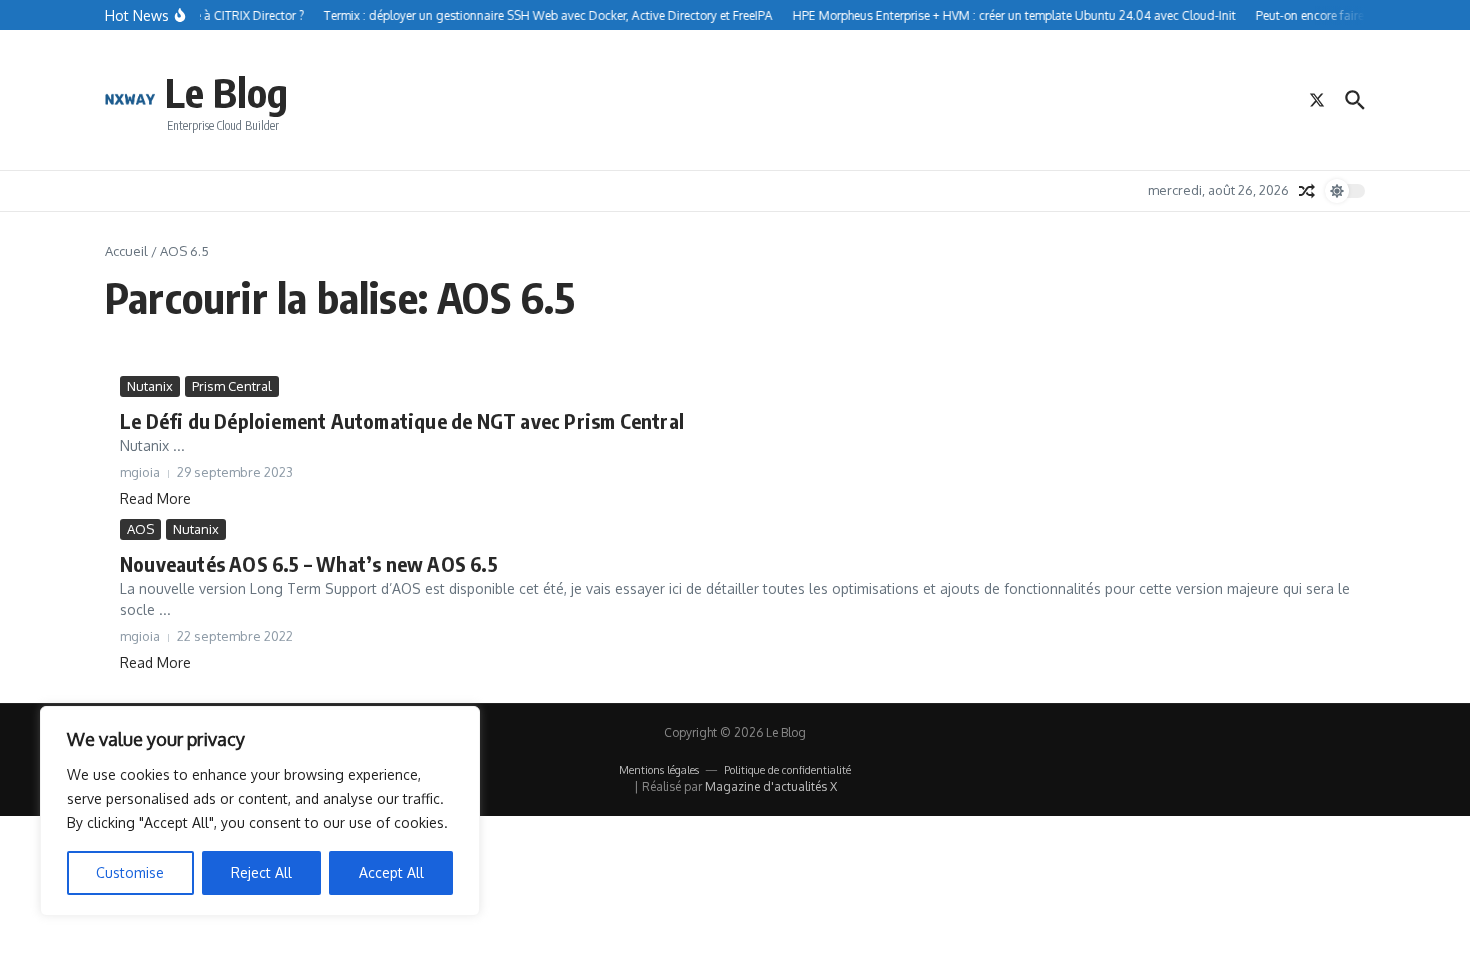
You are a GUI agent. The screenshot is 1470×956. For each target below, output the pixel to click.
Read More (155, 498)
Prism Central (232, 386)
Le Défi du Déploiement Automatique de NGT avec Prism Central (402, 420)
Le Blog (226, 92)
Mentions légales (659, 770)
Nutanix (150, 386)
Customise (130, 872)
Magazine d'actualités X (771, 786)
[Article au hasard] (1307, 191)
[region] (260, 811)
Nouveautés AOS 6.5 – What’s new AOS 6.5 (309, 563)
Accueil (126, 251)
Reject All (261, 872)
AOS (140, 529)
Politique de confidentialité (787, 770)
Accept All (391, 872)
